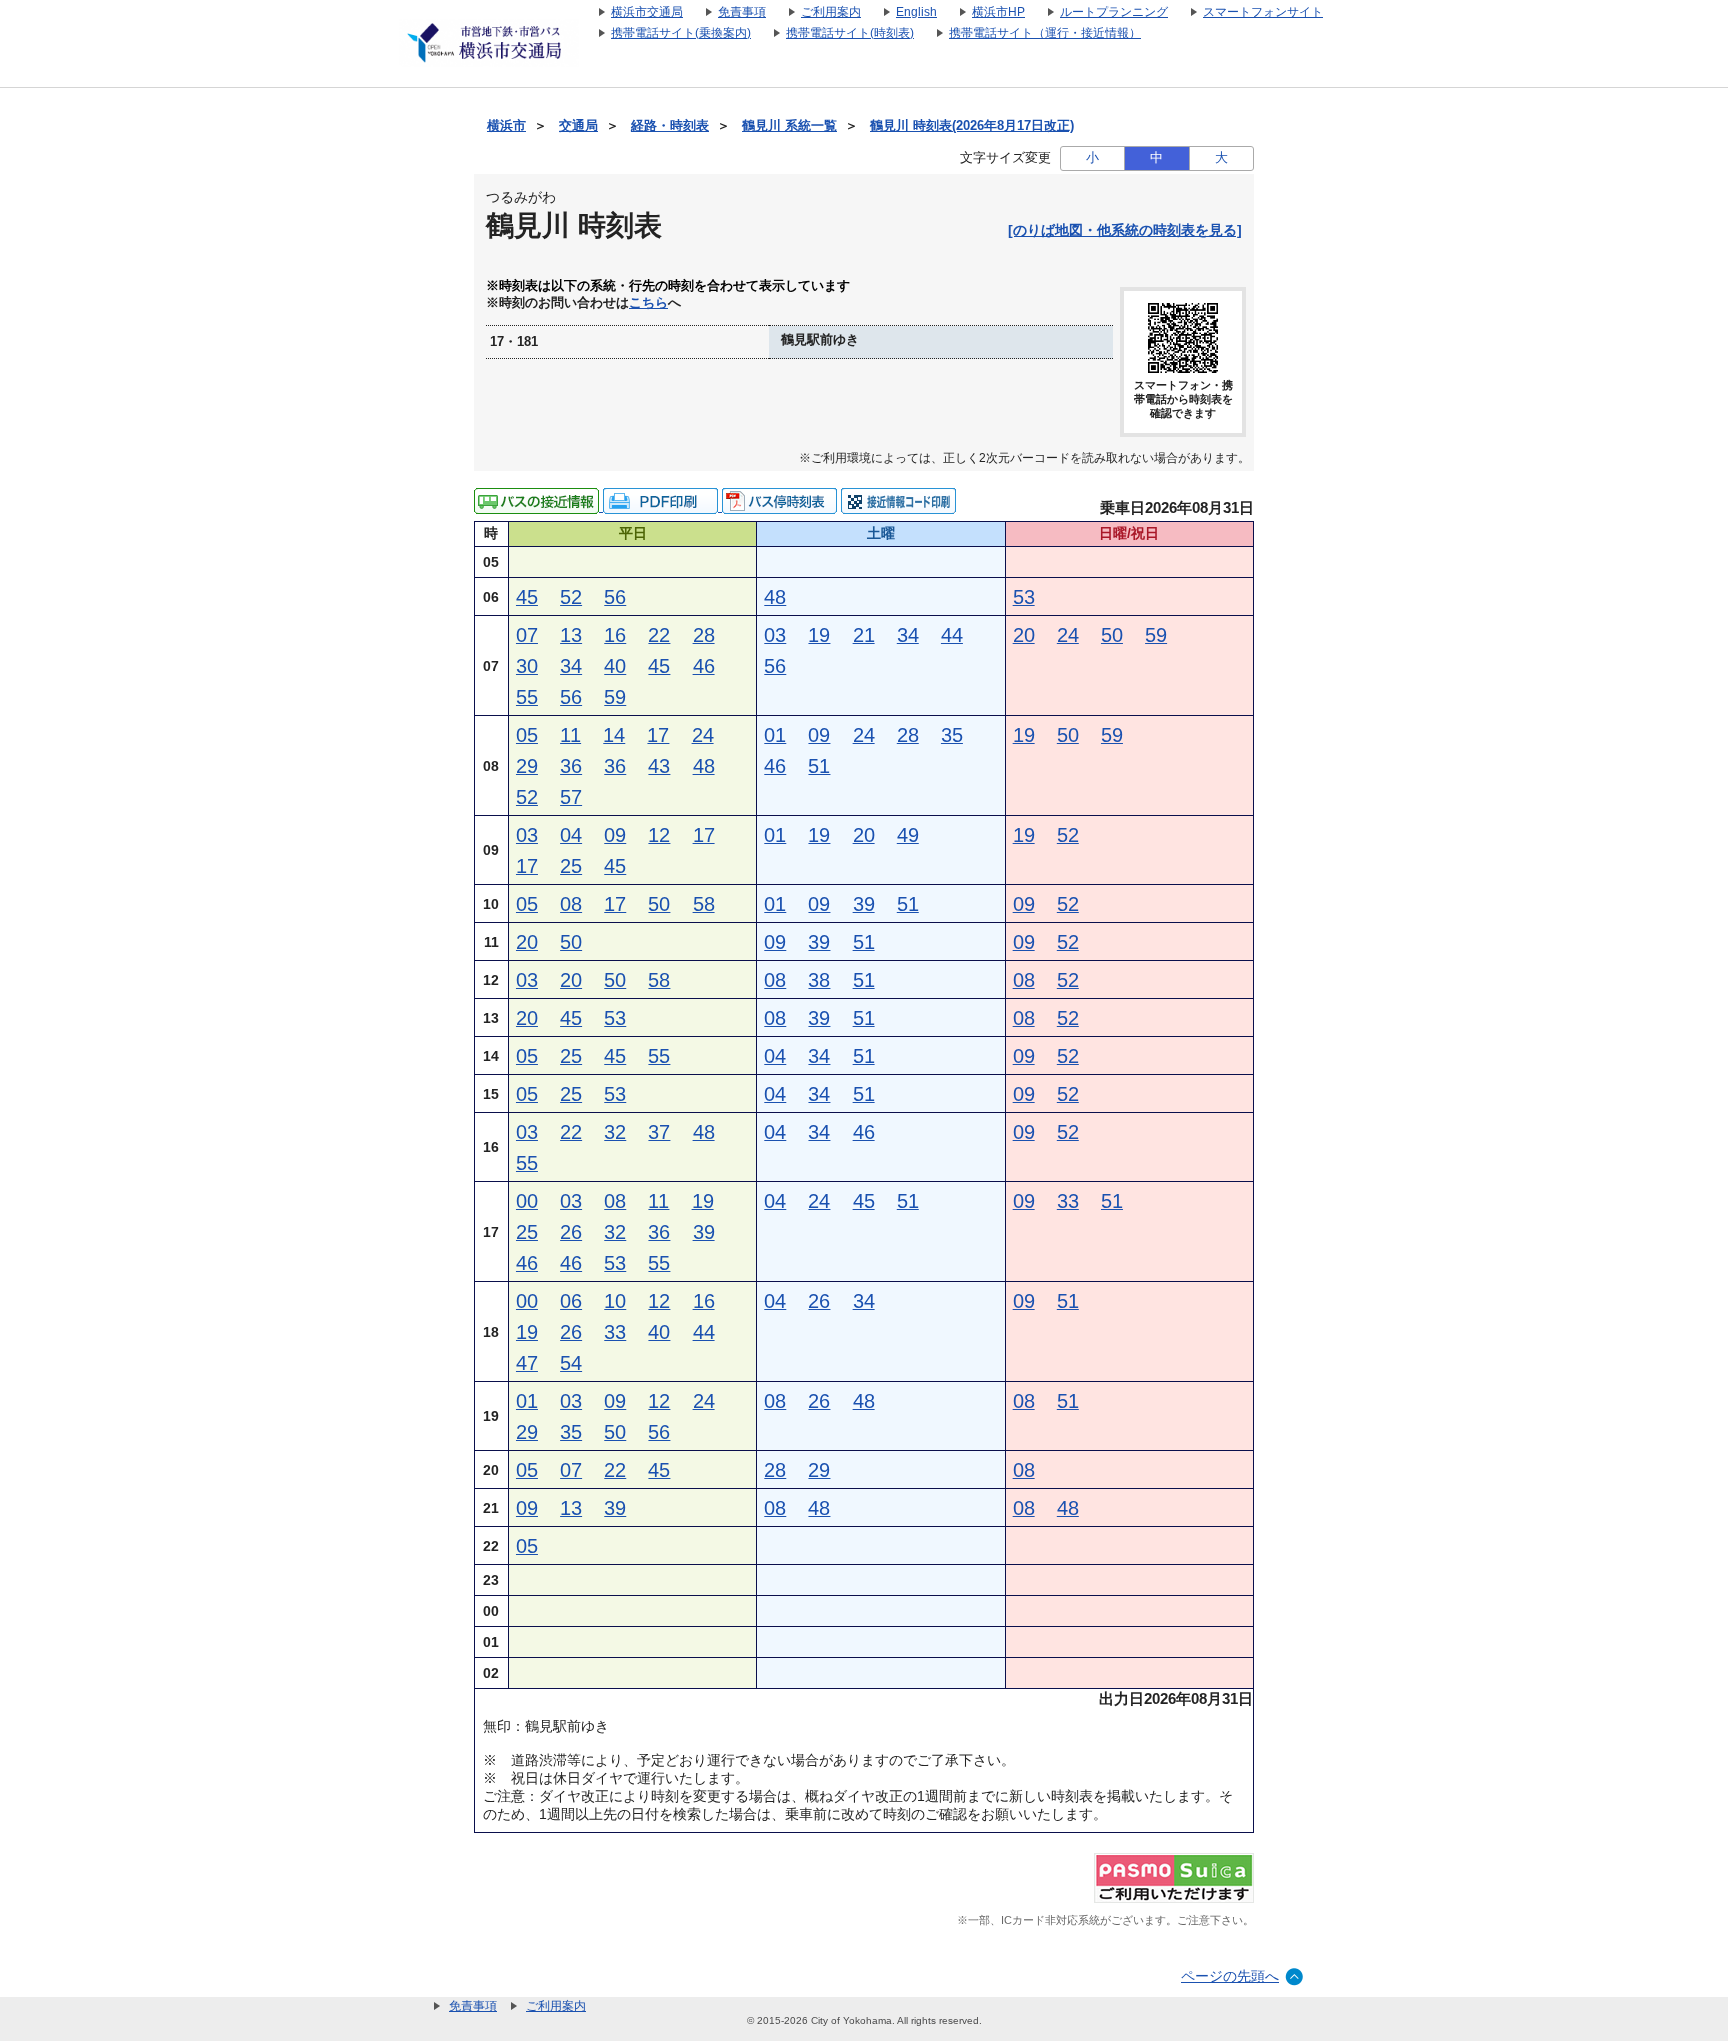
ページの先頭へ (1230, 1976)
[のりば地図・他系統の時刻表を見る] (1125, 230)
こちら (648, 303)
